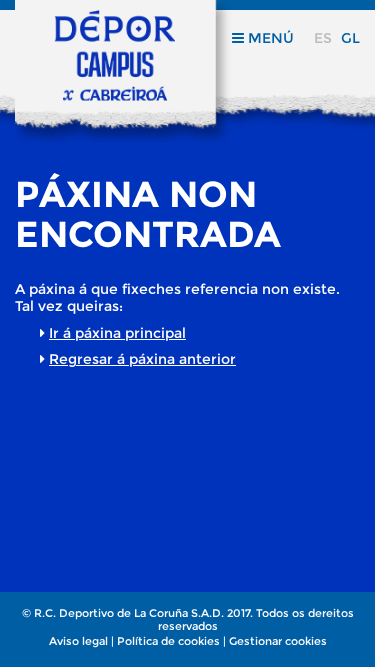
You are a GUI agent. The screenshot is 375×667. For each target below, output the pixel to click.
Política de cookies (168, 641)
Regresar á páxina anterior (142, 359)
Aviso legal (78, 641)
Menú (269, 38)
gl (350, 38)
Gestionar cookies (278, 641)
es (323, 38)
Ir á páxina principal (117, 333)
